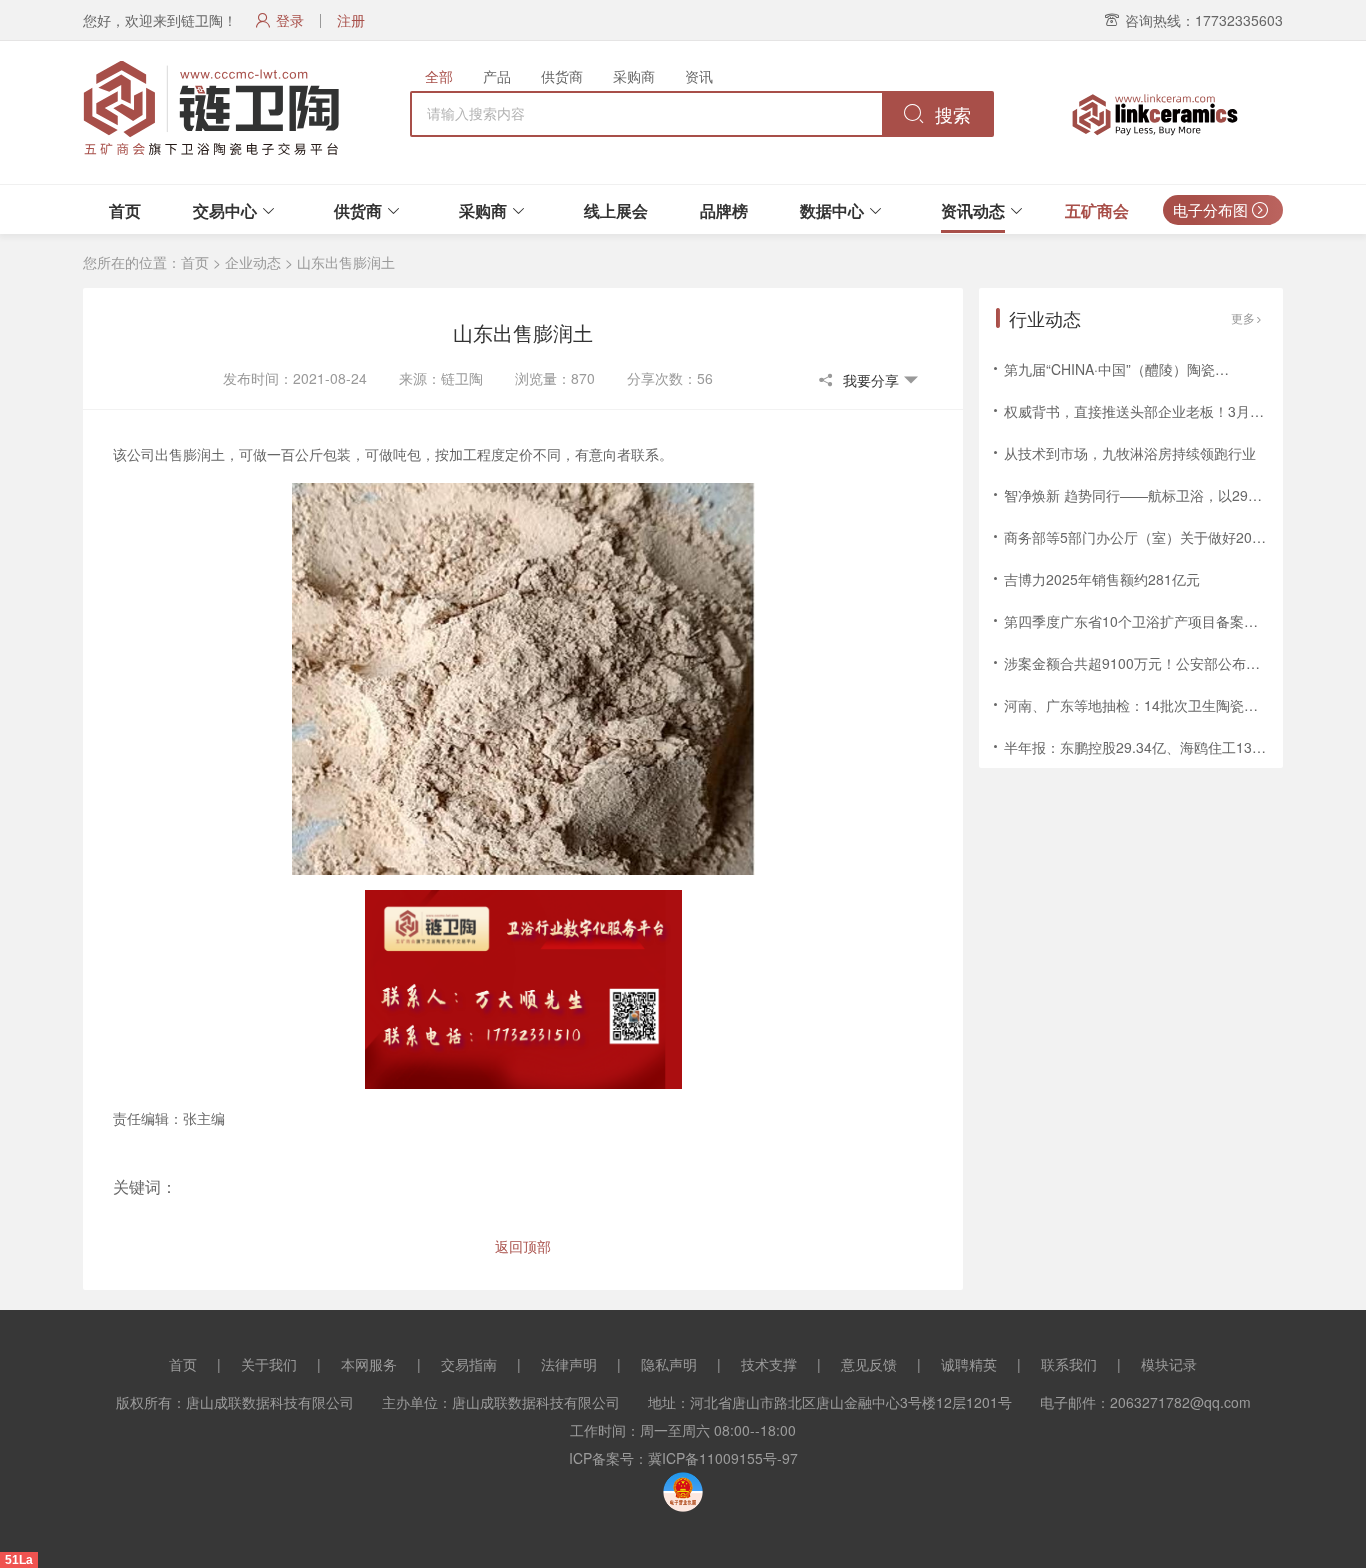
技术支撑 (769, 1364)
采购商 (634, 76)
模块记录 (1169, 1364)
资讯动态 (973, 210)
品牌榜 (724, 210)
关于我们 (269, 1364)
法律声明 (569, 1364)
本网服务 (369, 1364)
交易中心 (225, 210)
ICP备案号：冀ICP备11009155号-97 (683, 1458)
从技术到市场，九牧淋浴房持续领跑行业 (1130, 453)
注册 (351, 20)
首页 (125, 210)
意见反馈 (869, 1364)
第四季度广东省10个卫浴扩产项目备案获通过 (1145, 621)
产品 (497, 76)
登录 (290, 20)
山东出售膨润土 (346, 262)
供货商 (562, 76)
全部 (439, 76)
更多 (1243, 317)
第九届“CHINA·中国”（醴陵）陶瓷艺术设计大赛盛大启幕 (1179, 369)
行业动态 (1045, 318)
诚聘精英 (969, 1364)
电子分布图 (1212, 209)
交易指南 (469, 1364)
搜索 (950, 116)
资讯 (699, 76)
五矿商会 (1097, 210)
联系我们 (1069, 1364)
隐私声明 (669, 1364)
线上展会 (616, 210)
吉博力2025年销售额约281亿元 (1102, 579)
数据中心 (832, 210)
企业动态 (253, 262)
